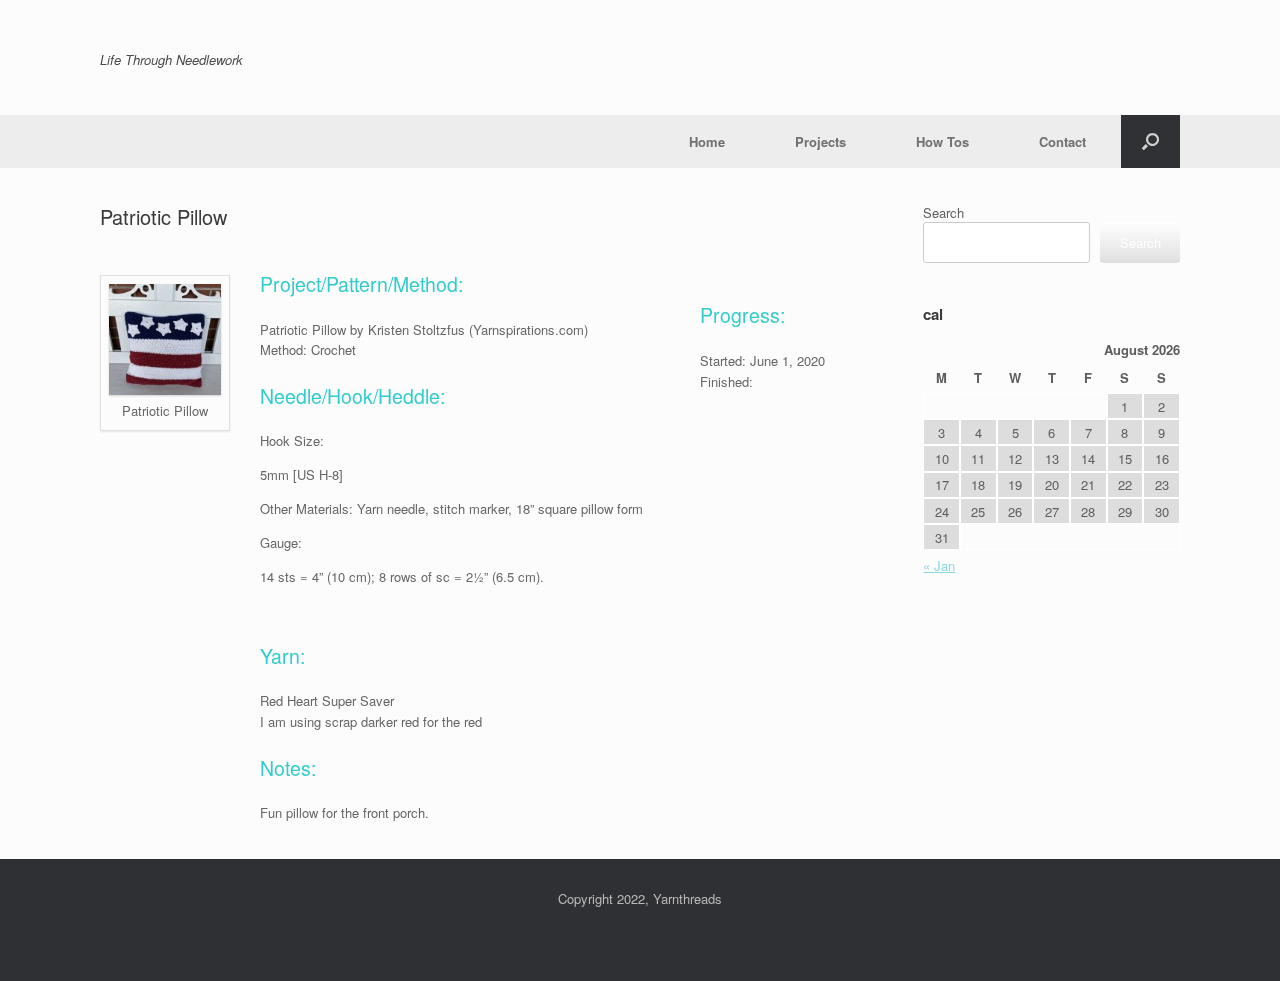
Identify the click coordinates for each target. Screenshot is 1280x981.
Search (943, 212)
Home (707, 141)
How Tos (942, 141)
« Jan (939, 565)
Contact (1062, 141)
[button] (1150, 141)
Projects (820, 141)
